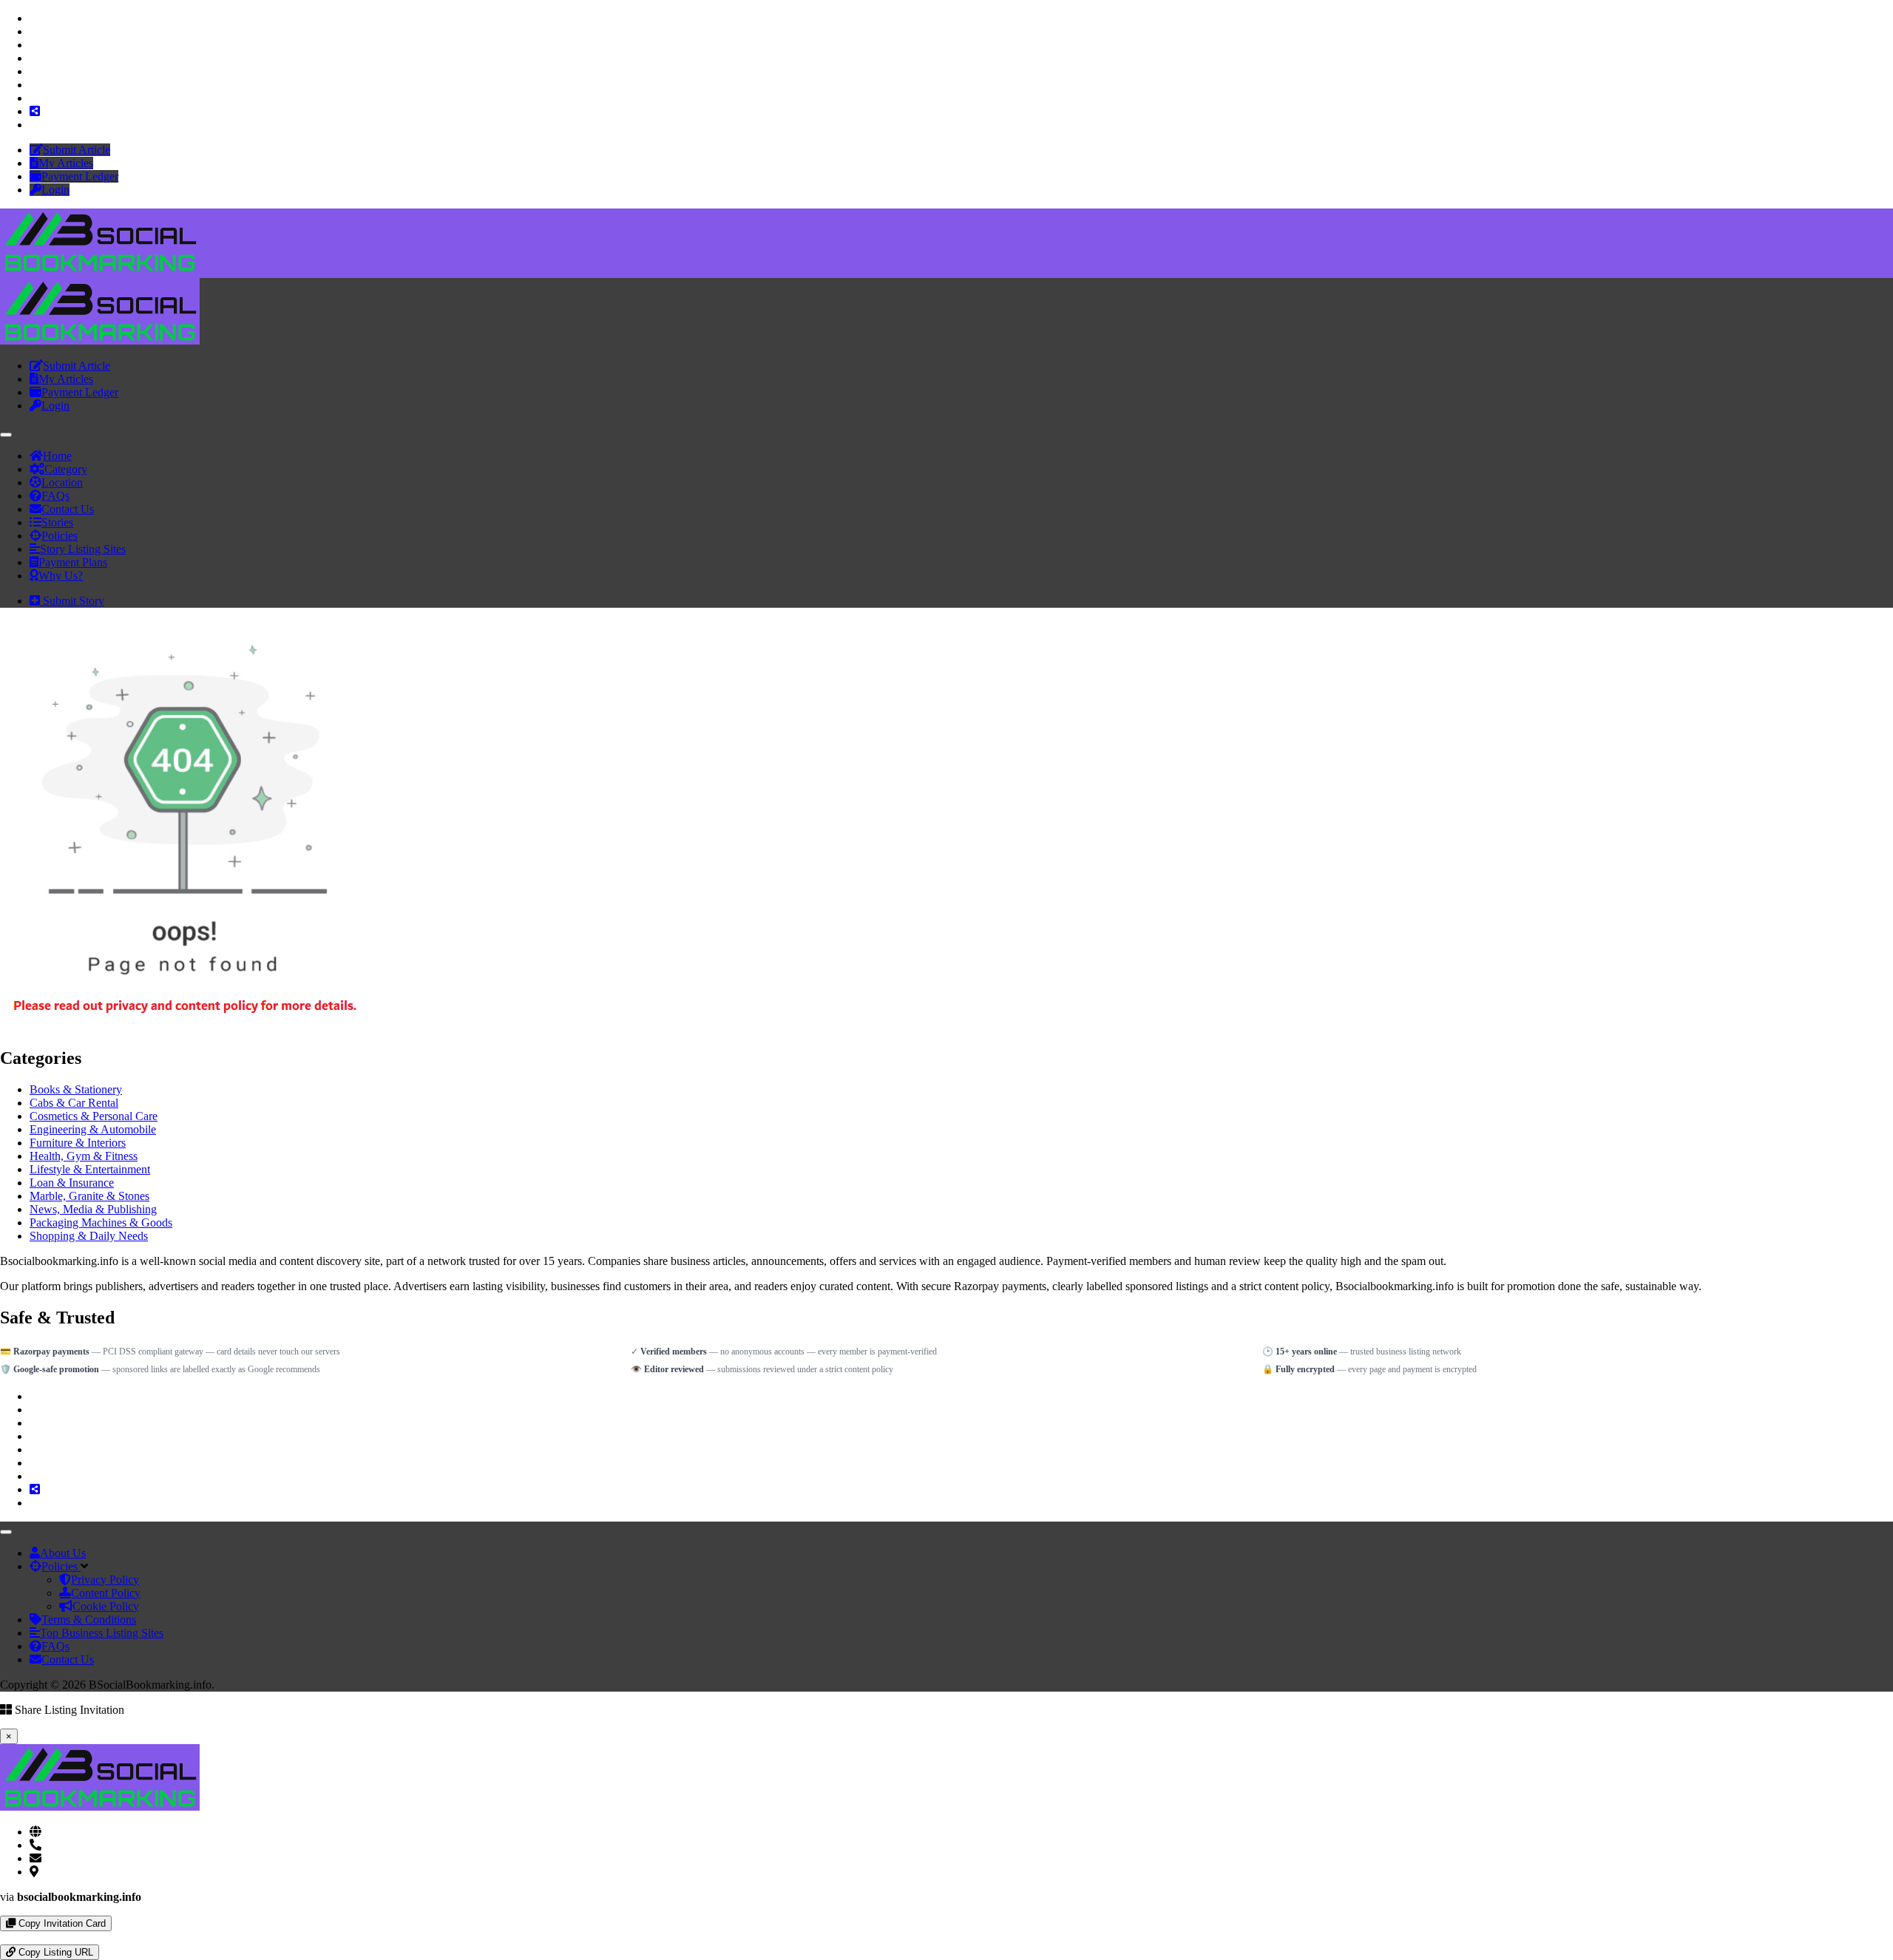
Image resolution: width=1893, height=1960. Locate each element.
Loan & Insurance (72, 1183)
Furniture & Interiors (78, 1143)
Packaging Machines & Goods (101, 1223)
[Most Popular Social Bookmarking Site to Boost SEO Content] (100, 271)
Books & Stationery (76, 1089)
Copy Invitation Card (61, 1923)
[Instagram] (34, 45)
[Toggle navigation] (6, 435)
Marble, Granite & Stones (89, 1196)
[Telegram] (16, 1937)
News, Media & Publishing (93, 1209)
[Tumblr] (34, 85)
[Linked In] (34, 125)
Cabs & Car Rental (74, 1103)
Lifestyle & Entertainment (90, 1169)
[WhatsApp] (4, 1937)
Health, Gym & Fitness (84, 1156)
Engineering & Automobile (93, 1129)
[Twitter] (34, 31)
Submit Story (72, 601)
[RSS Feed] (35, 111)
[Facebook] (34, 18)
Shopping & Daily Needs (89, 1236)
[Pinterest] (34, 71)
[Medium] (34, 98)
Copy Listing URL (54, 1952)
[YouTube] (34, 58)
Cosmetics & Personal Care (94, 1116)
